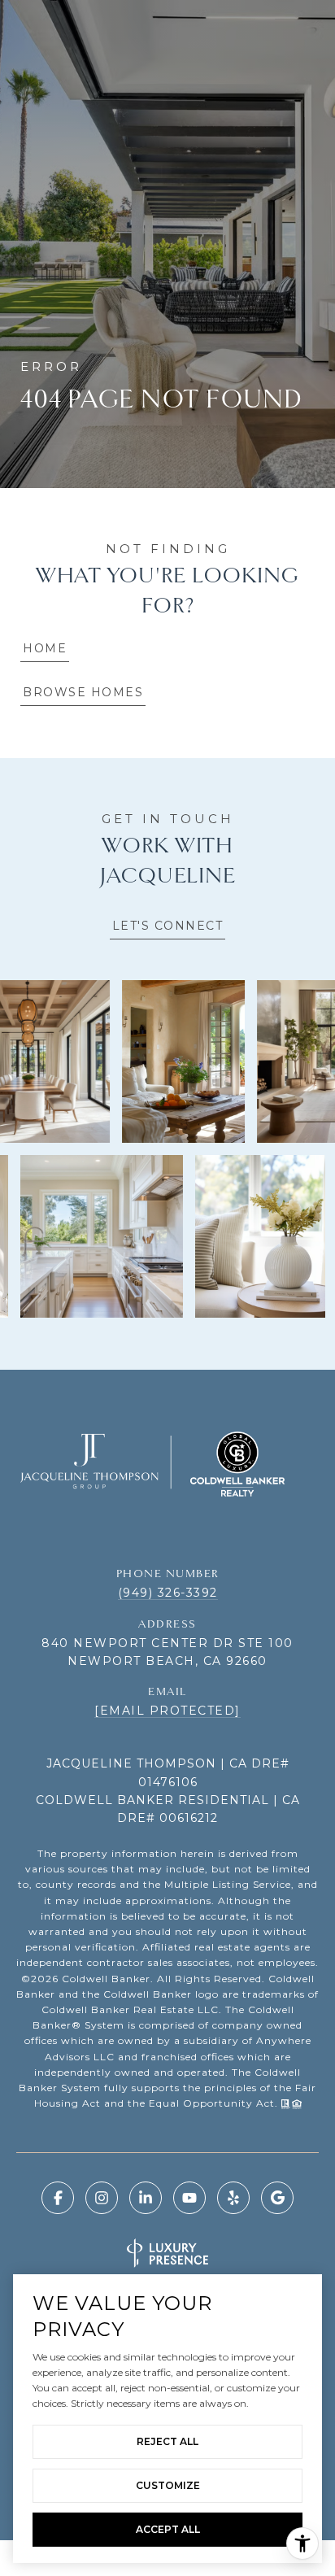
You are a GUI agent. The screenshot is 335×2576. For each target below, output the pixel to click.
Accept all (168, 2529)
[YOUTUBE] (189, 2198)
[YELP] (233, 2198)
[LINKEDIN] (146, 2198)
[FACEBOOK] (58, 2198)
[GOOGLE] (277, 2198)
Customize (168, 2485)
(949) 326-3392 (168, 1593)
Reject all (167, 2441)
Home (45, 648)
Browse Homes (83, 692)
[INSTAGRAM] (102, 2198)
